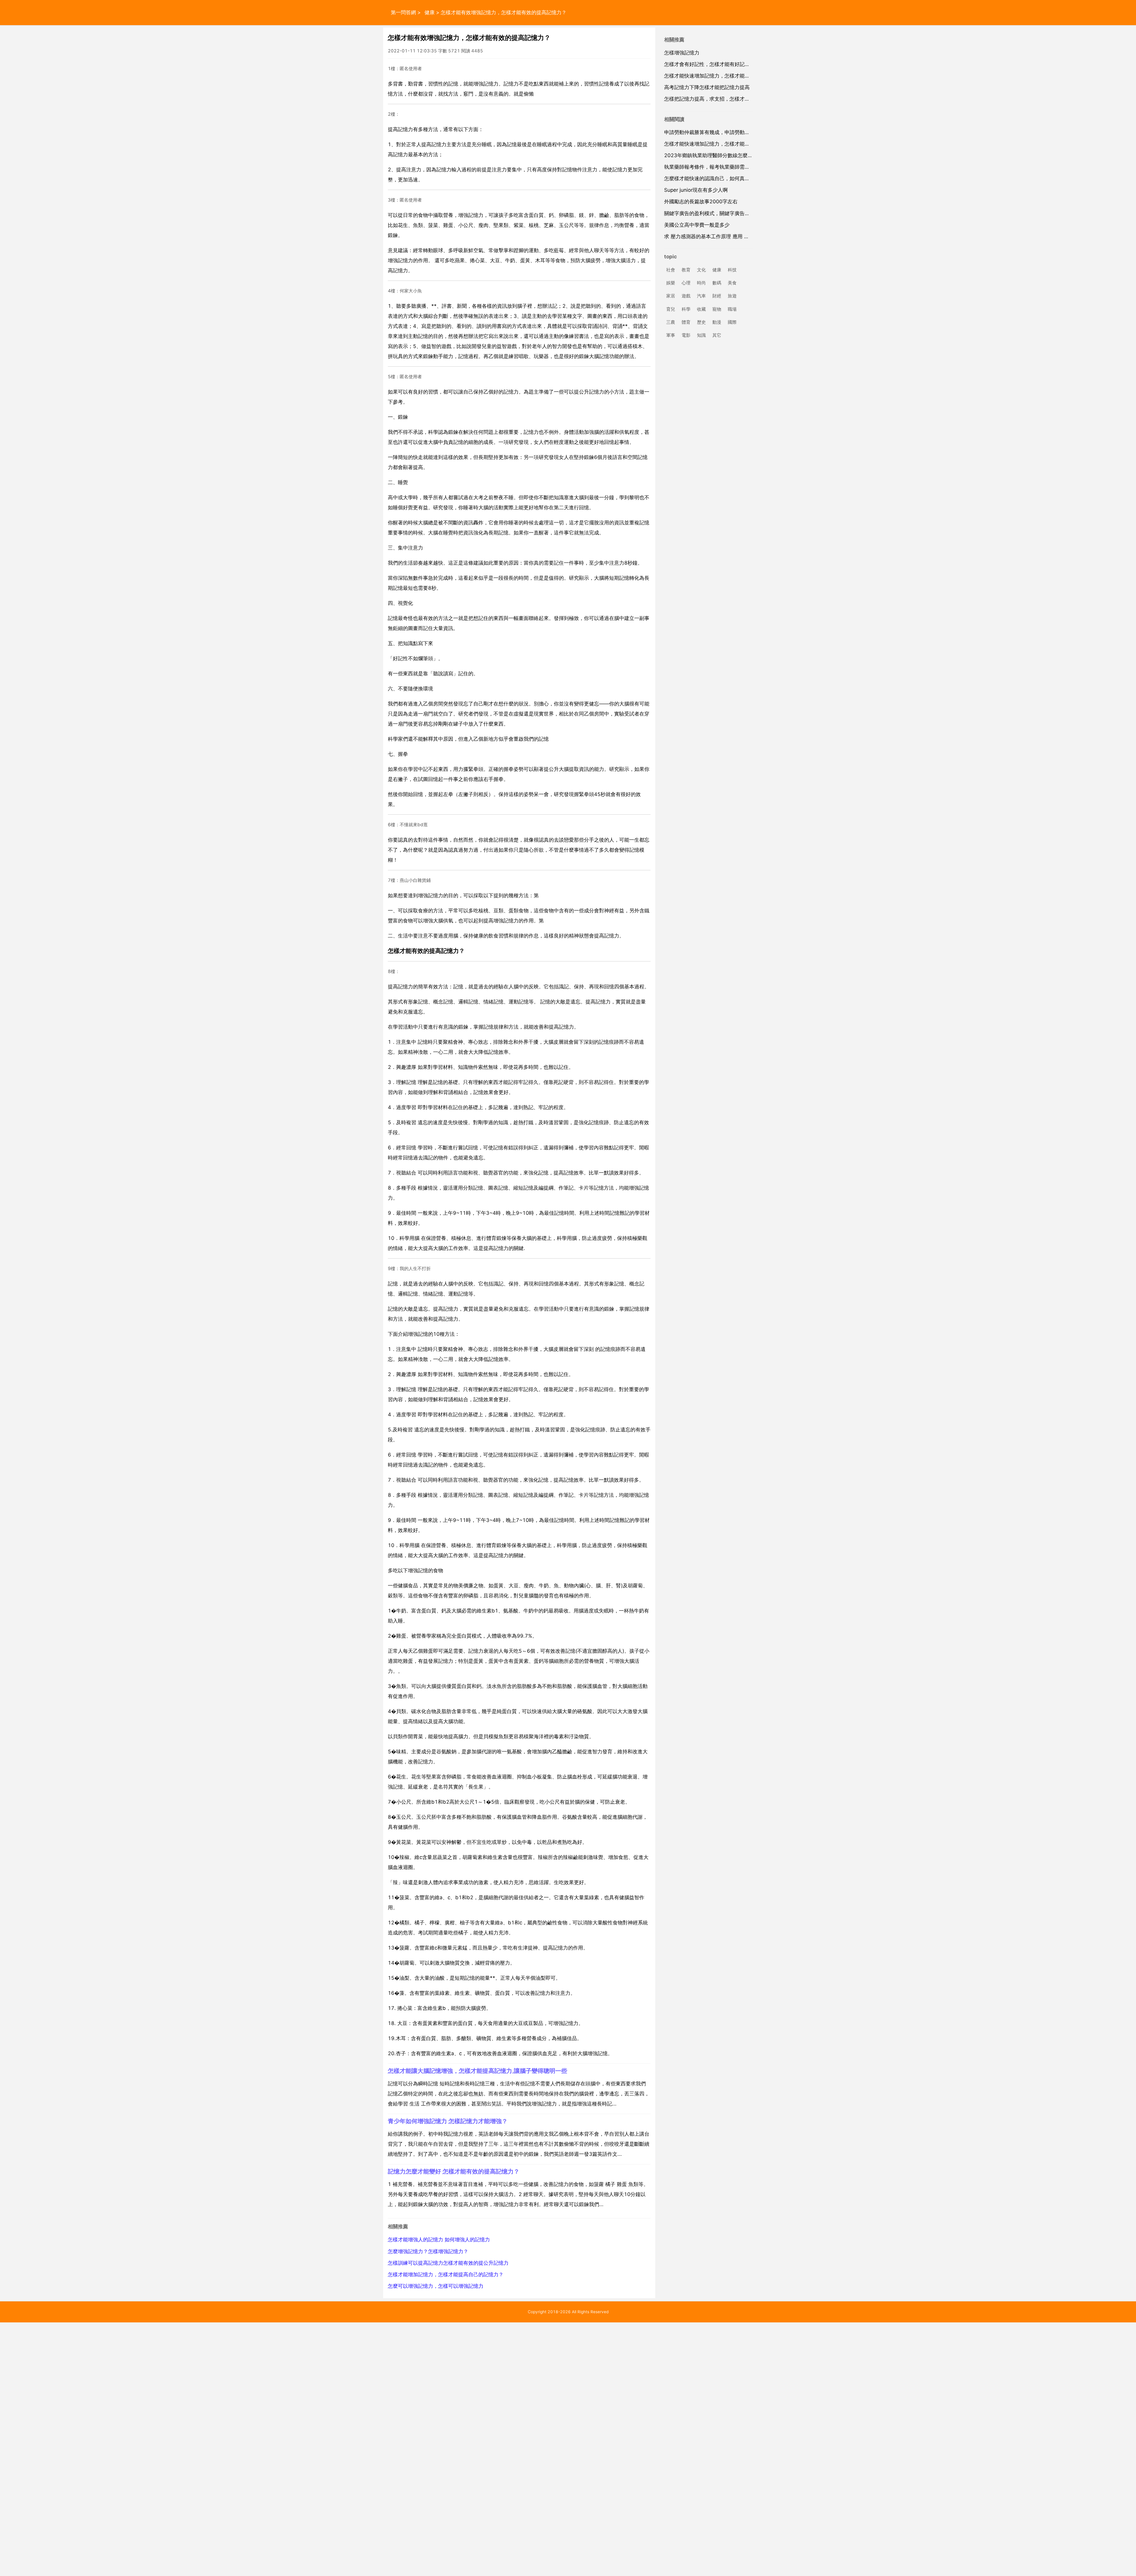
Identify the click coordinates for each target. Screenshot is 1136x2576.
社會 (671, 270)
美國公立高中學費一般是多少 (697, 225)
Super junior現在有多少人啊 (696, 190)
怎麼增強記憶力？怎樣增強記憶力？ (428, 2251)
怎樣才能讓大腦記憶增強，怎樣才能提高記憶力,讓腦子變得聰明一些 (477, 2071)
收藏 (701, 309)
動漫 (717, 322)
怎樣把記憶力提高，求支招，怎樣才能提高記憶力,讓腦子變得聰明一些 (743, 99)
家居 (671, 296)
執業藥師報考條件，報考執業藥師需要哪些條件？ (719, 167)
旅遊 (732, 296)
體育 (686, 322)
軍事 (671, 335)
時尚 (701, 283)
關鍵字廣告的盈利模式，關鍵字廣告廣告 (709, 213)
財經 (717, 296)
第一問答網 (403, 12)
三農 (671, 322)
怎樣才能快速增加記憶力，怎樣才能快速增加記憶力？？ (727, 76)
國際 (732, 322)
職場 (732, 309)
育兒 (671, 309)
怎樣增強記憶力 (682, 53)
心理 (686, 283)
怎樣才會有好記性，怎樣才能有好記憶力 (709, 64)
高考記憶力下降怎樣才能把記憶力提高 (707, 87)
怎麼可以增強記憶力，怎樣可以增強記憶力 (436, 2286)
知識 (701, 335)
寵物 (717, 309)
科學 (686, 309)
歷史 (701, 322)
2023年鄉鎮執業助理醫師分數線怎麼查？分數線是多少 (726, 155)
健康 (430, 12)
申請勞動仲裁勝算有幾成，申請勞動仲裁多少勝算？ (722, 132)
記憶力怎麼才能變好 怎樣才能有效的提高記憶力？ (454, 2171)
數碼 (717, 283)
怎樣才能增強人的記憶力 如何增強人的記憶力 (439, 2240)
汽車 (701, 296)
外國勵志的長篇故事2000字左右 (701, 202)
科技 (732, 270)
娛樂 (671, 283)
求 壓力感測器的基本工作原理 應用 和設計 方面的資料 (725, 236)
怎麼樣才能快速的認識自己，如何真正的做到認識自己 (724, 178)
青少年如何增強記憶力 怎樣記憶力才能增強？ (448, 2121)
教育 (686, 270)
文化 (701, 270)
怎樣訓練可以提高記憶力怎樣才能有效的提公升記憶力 (448, 2263)
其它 (717, 335)
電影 (686, 335)
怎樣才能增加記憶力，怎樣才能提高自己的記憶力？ (446, 2274)
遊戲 (686, 296)
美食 (732, 283)
